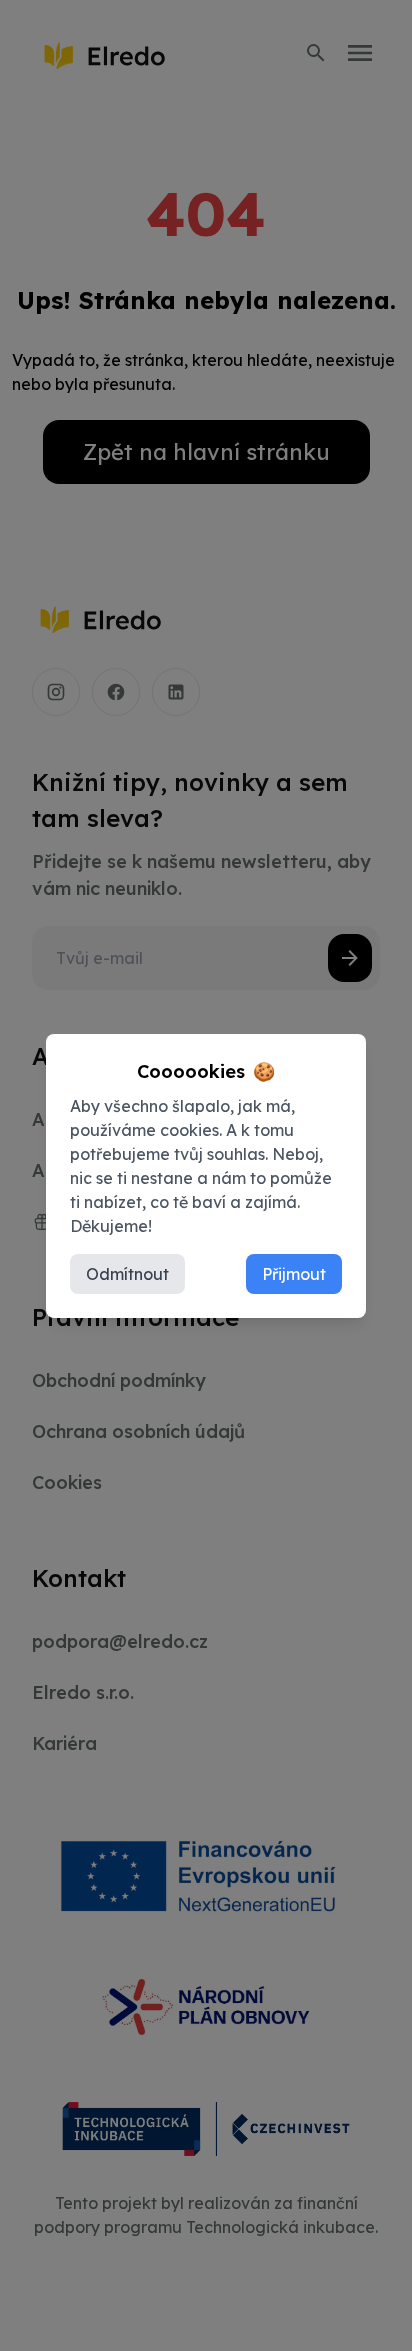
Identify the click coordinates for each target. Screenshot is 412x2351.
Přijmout (294, 1274)
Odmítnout (127, 1274)
